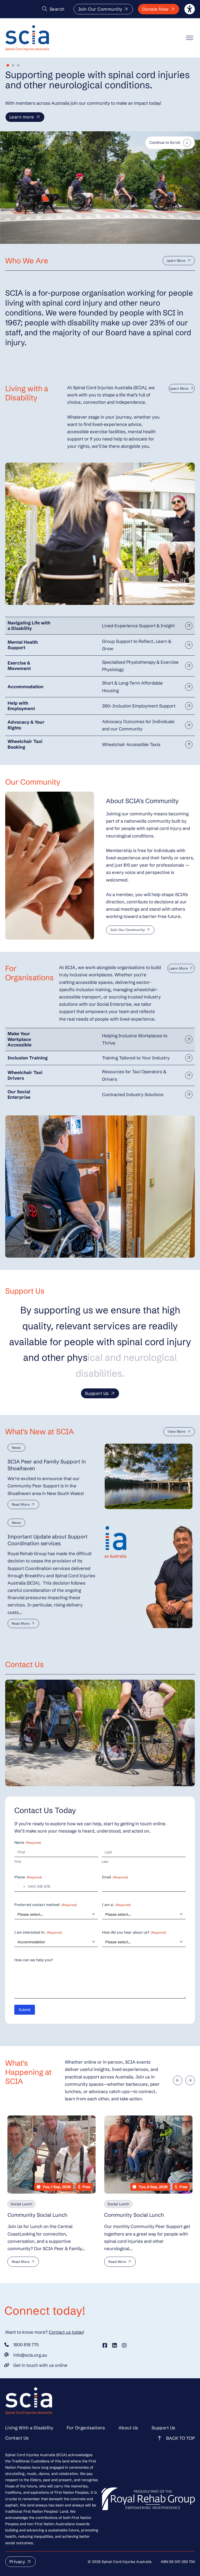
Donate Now (155, 9)
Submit (25, 2010)
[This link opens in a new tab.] (105, 2345)
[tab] (8, 65)
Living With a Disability (29, 2428)
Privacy (17, 2562)
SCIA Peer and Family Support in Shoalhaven (47, 1465)
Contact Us (17, 2438)
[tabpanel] (100, 534)
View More (176, 1432)
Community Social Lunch (37, 2215)
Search (57, 9)
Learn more (22, 117)
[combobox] (21, 1887)
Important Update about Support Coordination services (48, 1540)
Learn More (176, 261)
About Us (128, 2428)
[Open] (190, 38)
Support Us (97, 1393)
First (18, 1861)
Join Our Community (100, 9)
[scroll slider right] (190, 2080)
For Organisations (86, 2428)
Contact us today (66, 2332)
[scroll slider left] (178, 2080)
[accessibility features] (190, 9)
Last (105, 1861)
